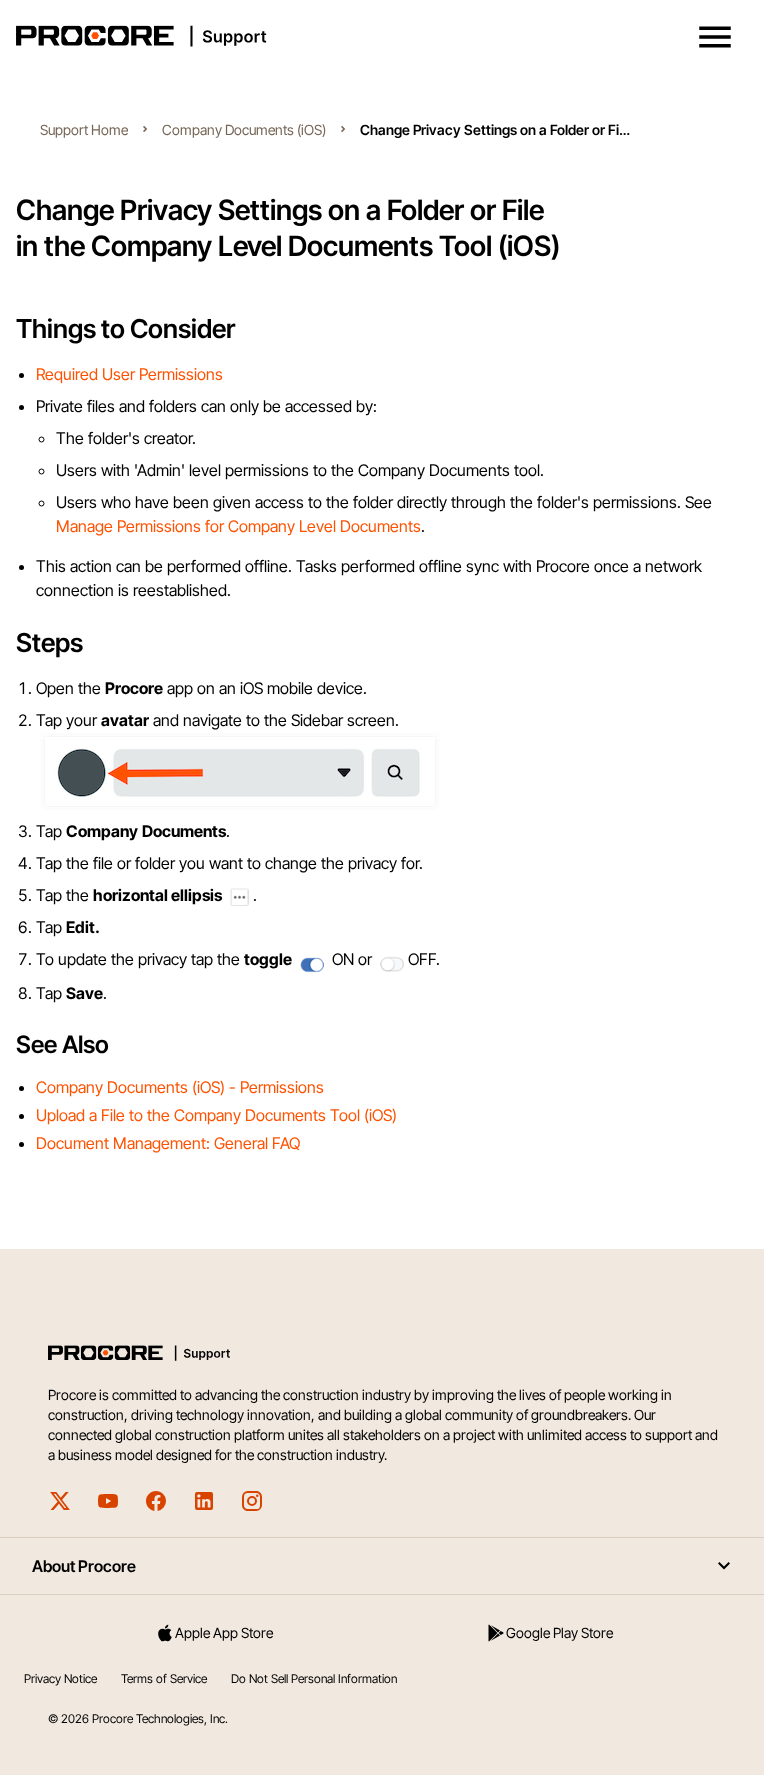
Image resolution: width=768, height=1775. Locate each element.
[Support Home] (380, 36)
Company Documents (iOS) (244, 129)
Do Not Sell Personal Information (314, 1678)
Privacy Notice (60, 1678)
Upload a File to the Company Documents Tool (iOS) (216, 1115)
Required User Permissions (129, 374)
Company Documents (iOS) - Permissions (180, 1087)
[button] (715, 37)
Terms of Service (164, 1678)
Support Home (84, 129)
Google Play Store (559, 1632)
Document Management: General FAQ (168, 1143)
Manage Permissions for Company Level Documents (238, 526)
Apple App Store (224, 1632)
